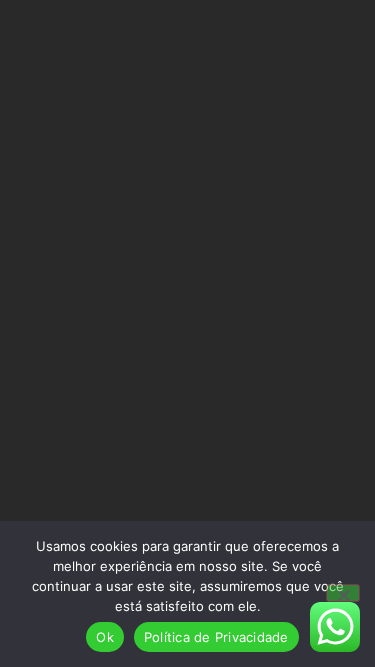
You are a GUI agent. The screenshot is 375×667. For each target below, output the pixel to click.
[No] (343, 593)
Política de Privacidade (216, 637)
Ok (105, 637)
